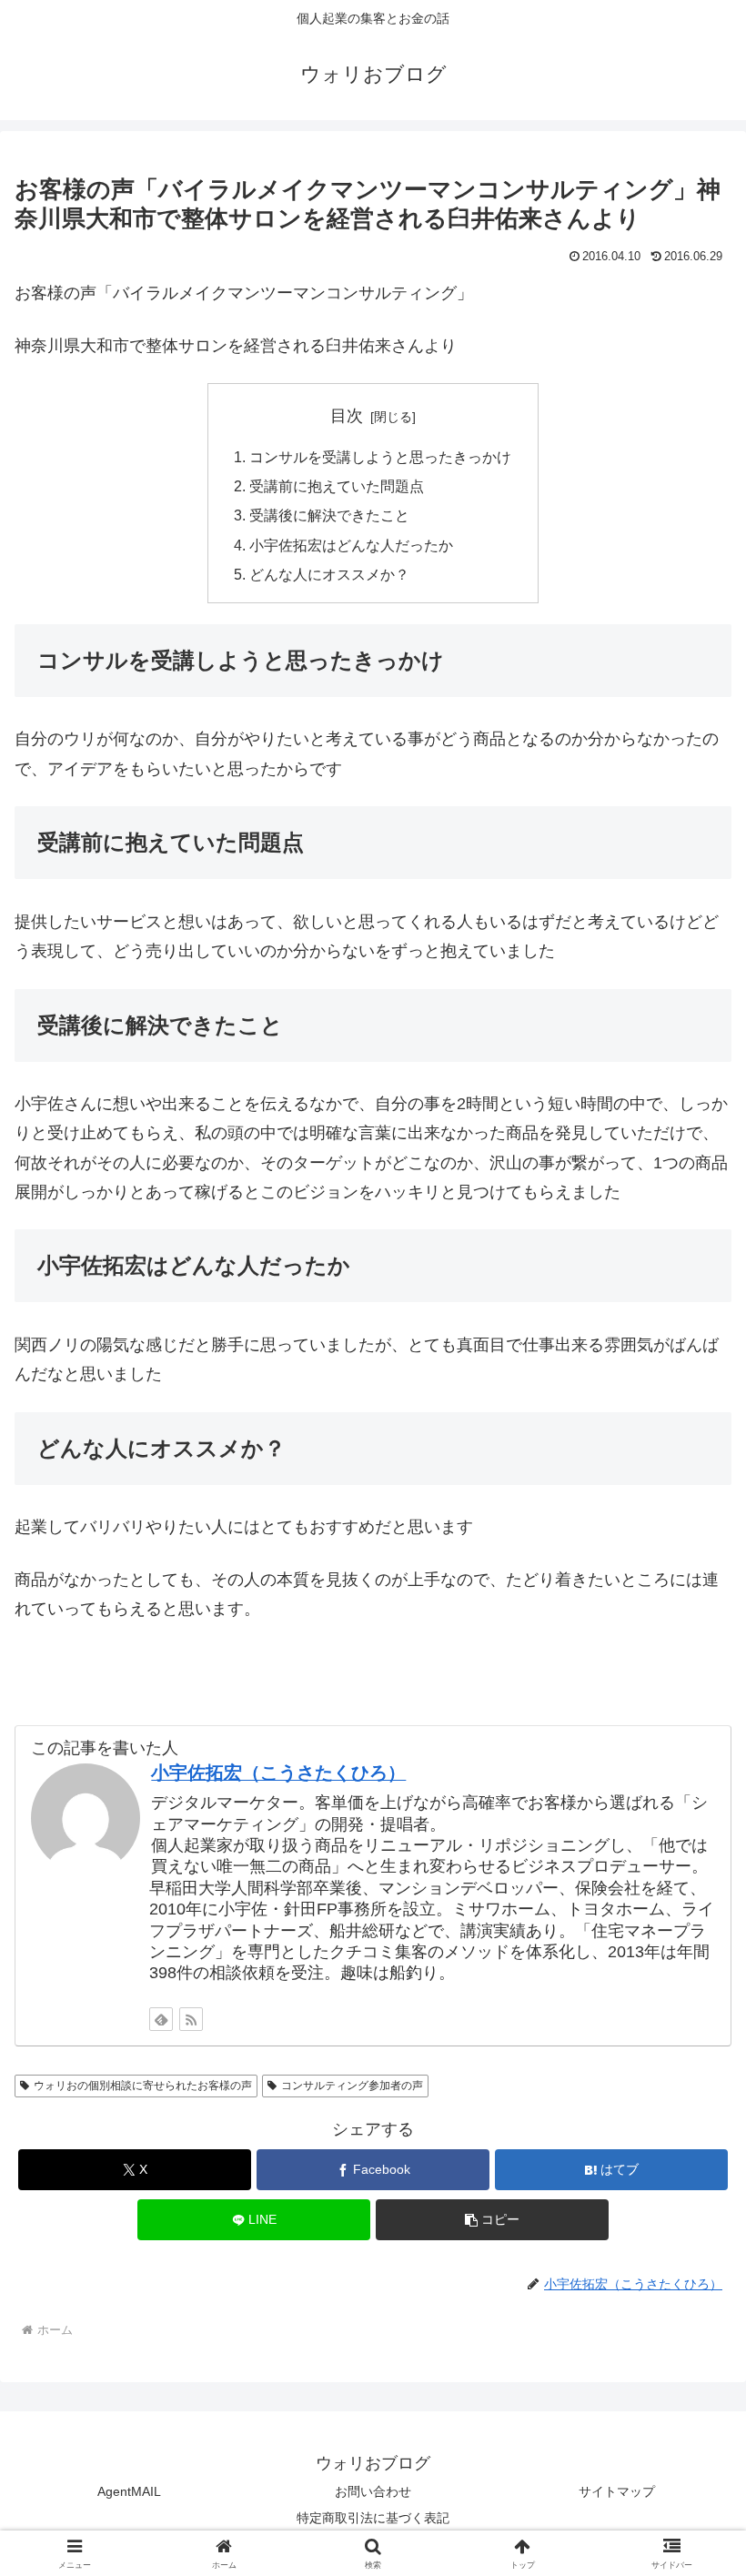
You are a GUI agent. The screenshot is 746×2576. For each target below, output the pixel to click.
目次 (347, 416)
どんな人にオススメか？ (329, 574)
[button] (492, 2220)
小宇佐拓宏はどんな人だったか (351, 545)
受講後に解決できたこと (329, 515)
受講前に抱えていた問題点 (337, 486)
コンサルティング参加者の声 (352, 2086)
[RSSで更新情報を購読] (191, 2019)
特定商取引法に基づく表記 (373, 2518)
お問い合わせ (373, 2491)
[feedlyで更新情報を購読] (161, 2019)
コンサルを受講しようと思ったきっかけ (380, 457)
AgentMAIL (129, 2491)
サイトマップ (617, 2491)
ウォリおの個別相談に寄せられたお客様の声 (143, 2086)
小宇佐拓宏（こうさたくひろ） (278, 1773)
